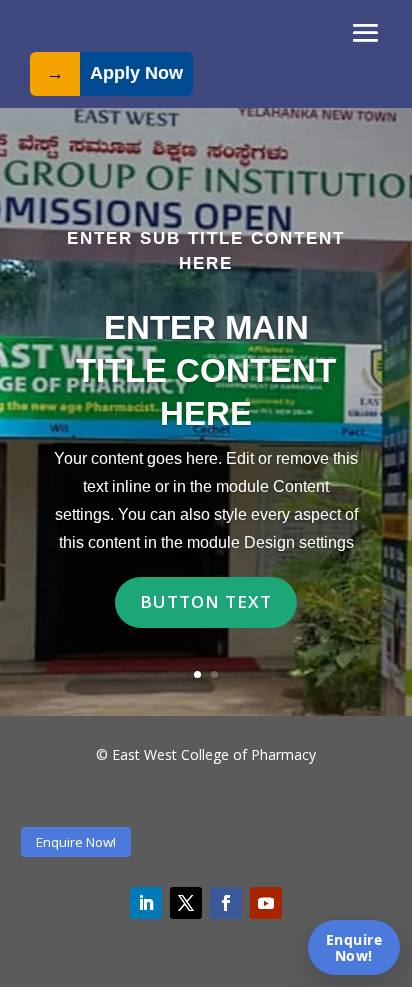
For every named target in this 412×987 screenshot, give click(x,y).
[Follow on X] (186, 903)
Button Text (206, 601)
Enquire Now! (76, 842)
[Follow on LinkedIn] (146, 903)
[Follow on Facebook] (226, 903)
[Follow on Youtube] (266, 903)
